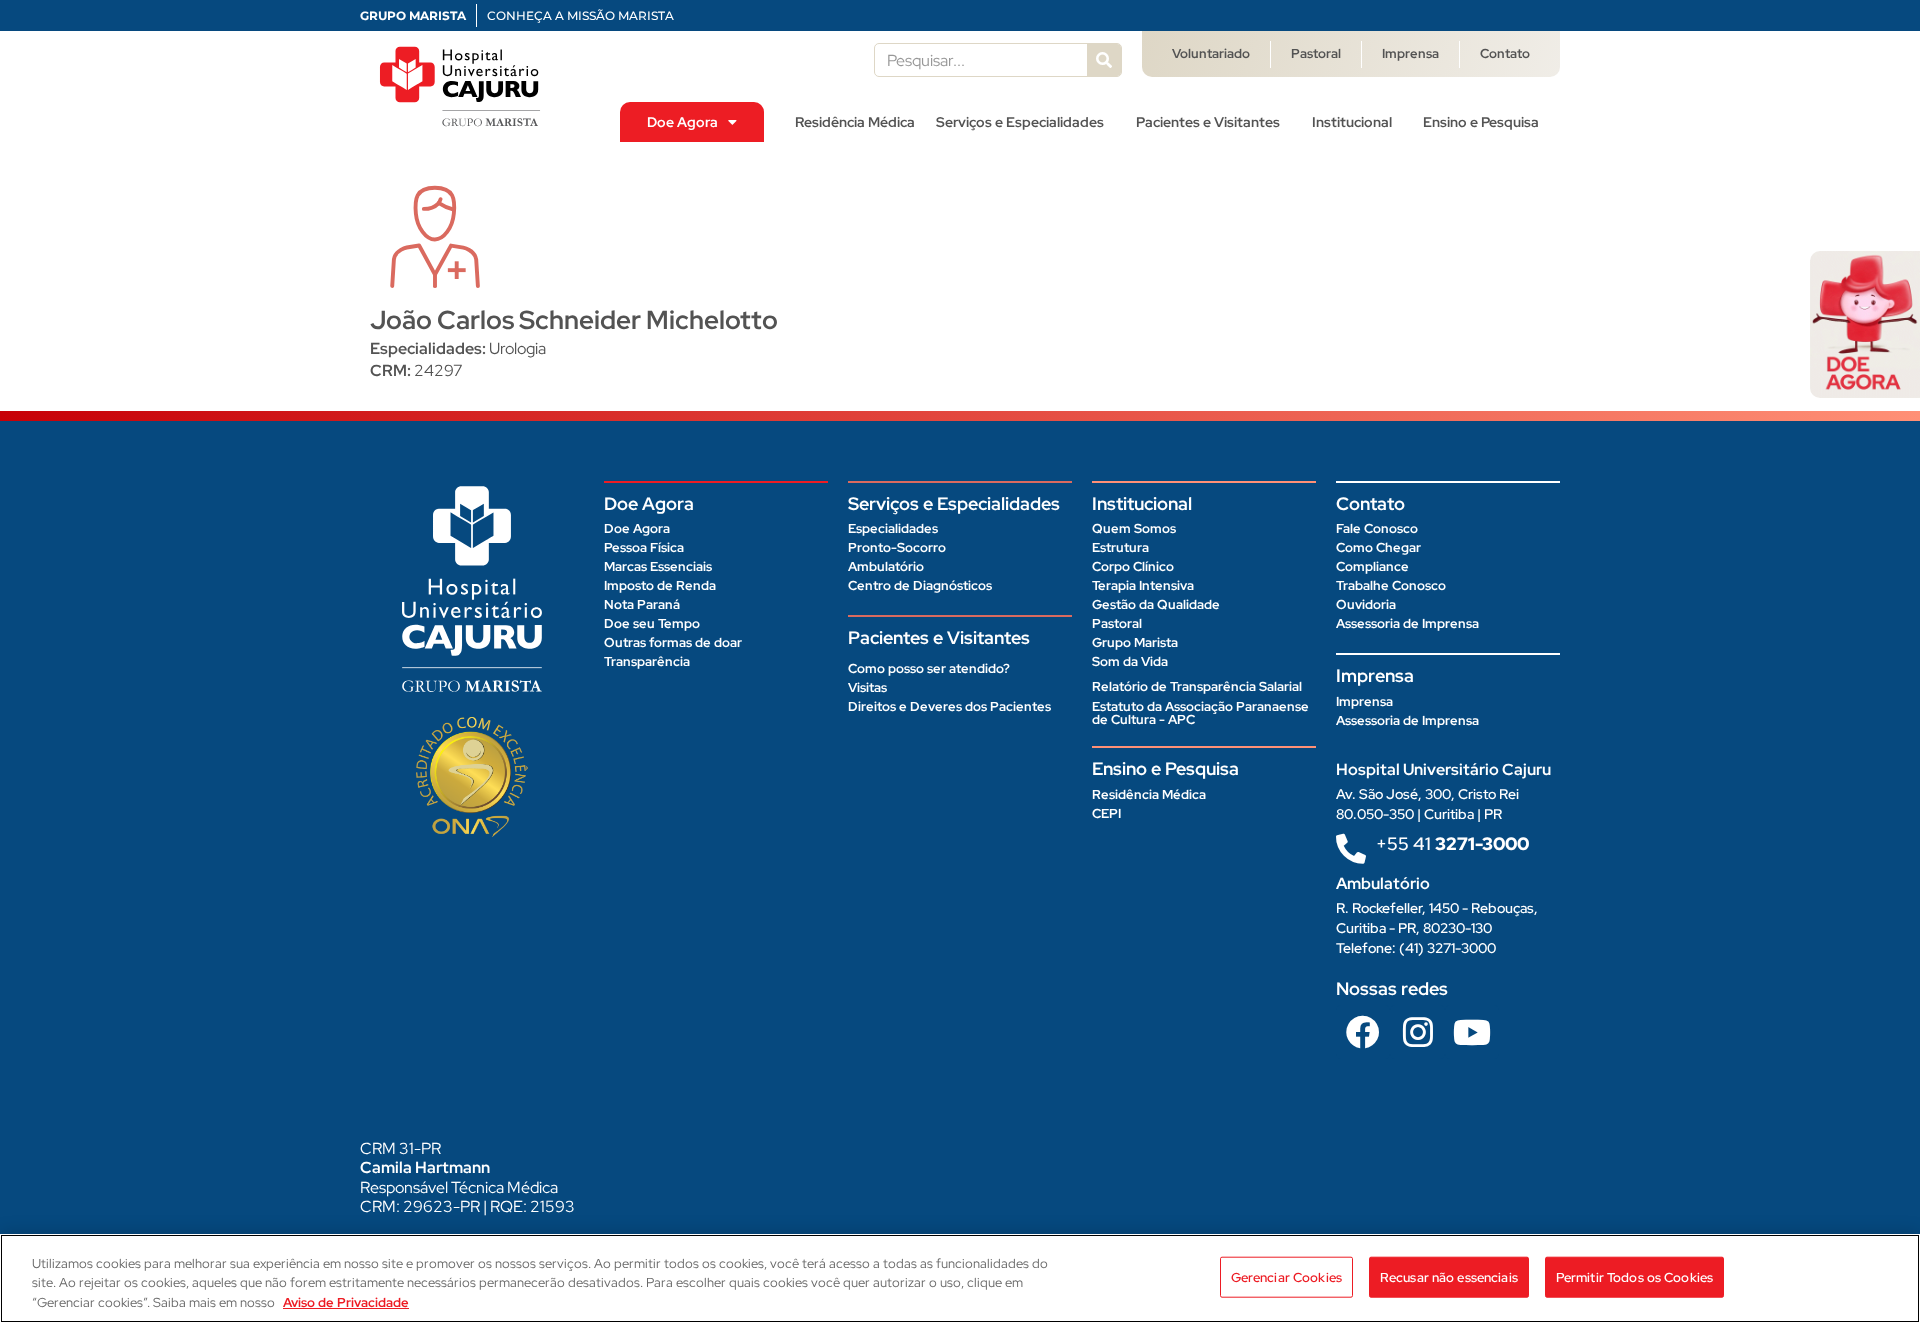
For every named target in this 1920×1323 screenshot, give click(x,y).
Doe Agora (682, 122)
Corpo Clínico (1133, 566)
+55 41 (1452, 843)
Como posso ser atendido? (929, 668)
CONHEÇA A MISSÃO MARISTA (580, 15)
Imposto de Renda (660, 585)
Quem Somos (1134, 528)
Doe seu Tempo (652, 623)
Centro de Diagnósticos (920, 585)
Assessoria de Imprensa (1407, 623)
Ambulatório (886, 566)
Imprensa (1410, 53)
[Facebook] (1363, 1032)
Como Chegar (1378, 547)
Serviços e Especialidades (1020, 122)
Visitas (867, 687)
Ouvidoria (1366, 604)
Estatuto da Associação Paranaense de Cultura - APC (1200, 713)
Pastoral (1316, 53)
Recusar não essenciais (1449, 1276)
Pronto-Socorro (897, 547)
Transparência (647, 661)
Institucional (1352, 122)
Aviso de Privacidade (346, 1302)
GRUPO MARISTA (413, 15)
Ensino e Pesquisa (1481, 122)
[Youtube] (1472, 1032)
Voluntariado (1211, 53)
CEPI (1106, 813)
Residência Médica (855, 122)
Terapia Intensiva (1143, 585)
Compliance (1372, 566)
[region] (960, 1278)
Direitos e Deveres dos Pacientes (949, 706)
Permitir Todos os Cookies (1634, 1276)
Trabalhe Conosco (1391, 585)
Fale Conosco (1377, 528)
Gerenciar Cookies (1286, 1276)
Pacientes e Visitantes (1208, 122)
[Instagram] (1417, 1032)
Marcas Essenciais (658, 566)
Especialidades (893, 528)
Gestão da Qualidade (1156, 604)
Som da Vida (1130, 661)
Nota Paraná (642, 604)
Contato (1505, 53)
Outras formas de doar (673, 642)
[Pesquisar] (1104, 60)
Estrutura (1120, 547)
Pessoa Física (644, 547)
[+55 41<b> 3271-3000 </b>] (1351, 849)
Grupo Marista (1135, 642)
